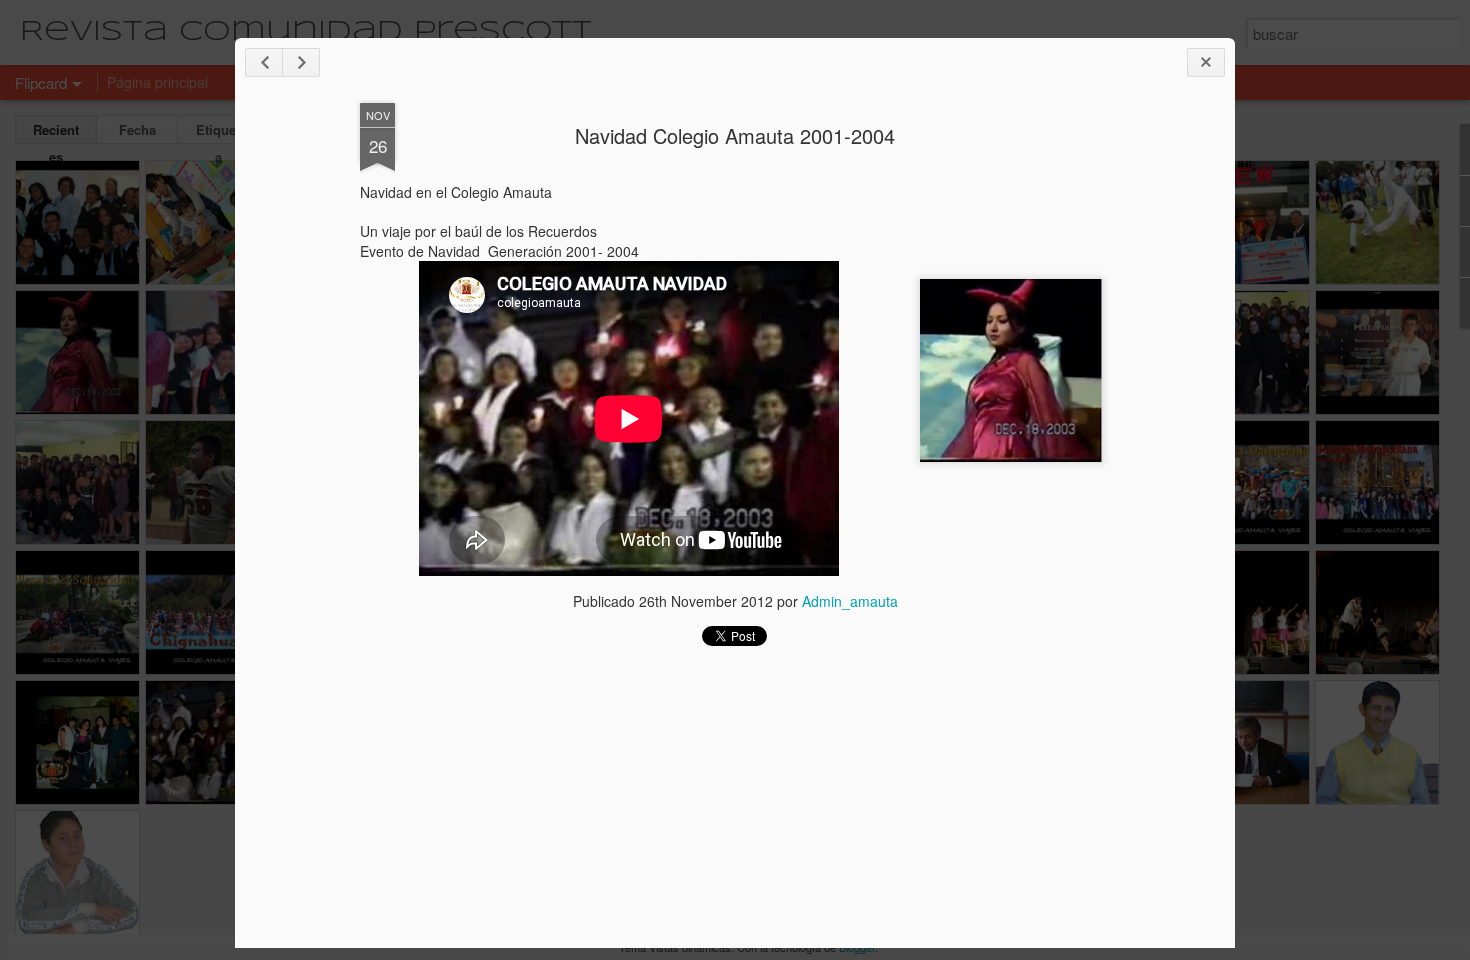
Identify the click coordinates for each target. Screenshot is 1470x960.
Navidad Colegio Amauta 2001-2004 (735, 135)
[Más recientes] (264, 62)
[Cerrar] (1206, 62)
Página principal (157, 82)
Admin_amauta (850, 601)
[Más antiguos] (301, 62)
